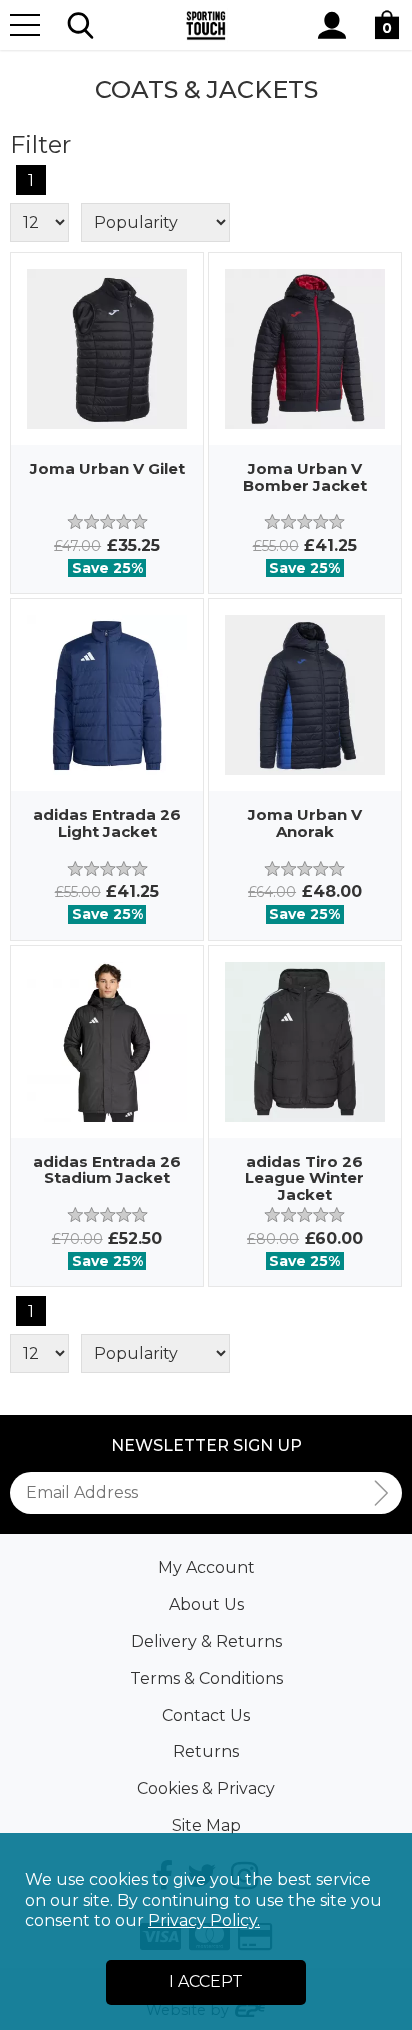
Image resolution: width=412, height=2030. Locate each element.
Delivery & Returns (206, 1641)
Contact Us (206, 1715)
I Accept (206, 1981)
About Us (206, 1604)
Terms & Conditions (206, 1678)
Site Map (206, 1825)
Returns (206, 1751)
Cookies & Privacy (206, 1788)
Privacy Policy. (204, 1920)
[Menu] (25, 25)
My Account (206, 1567)
